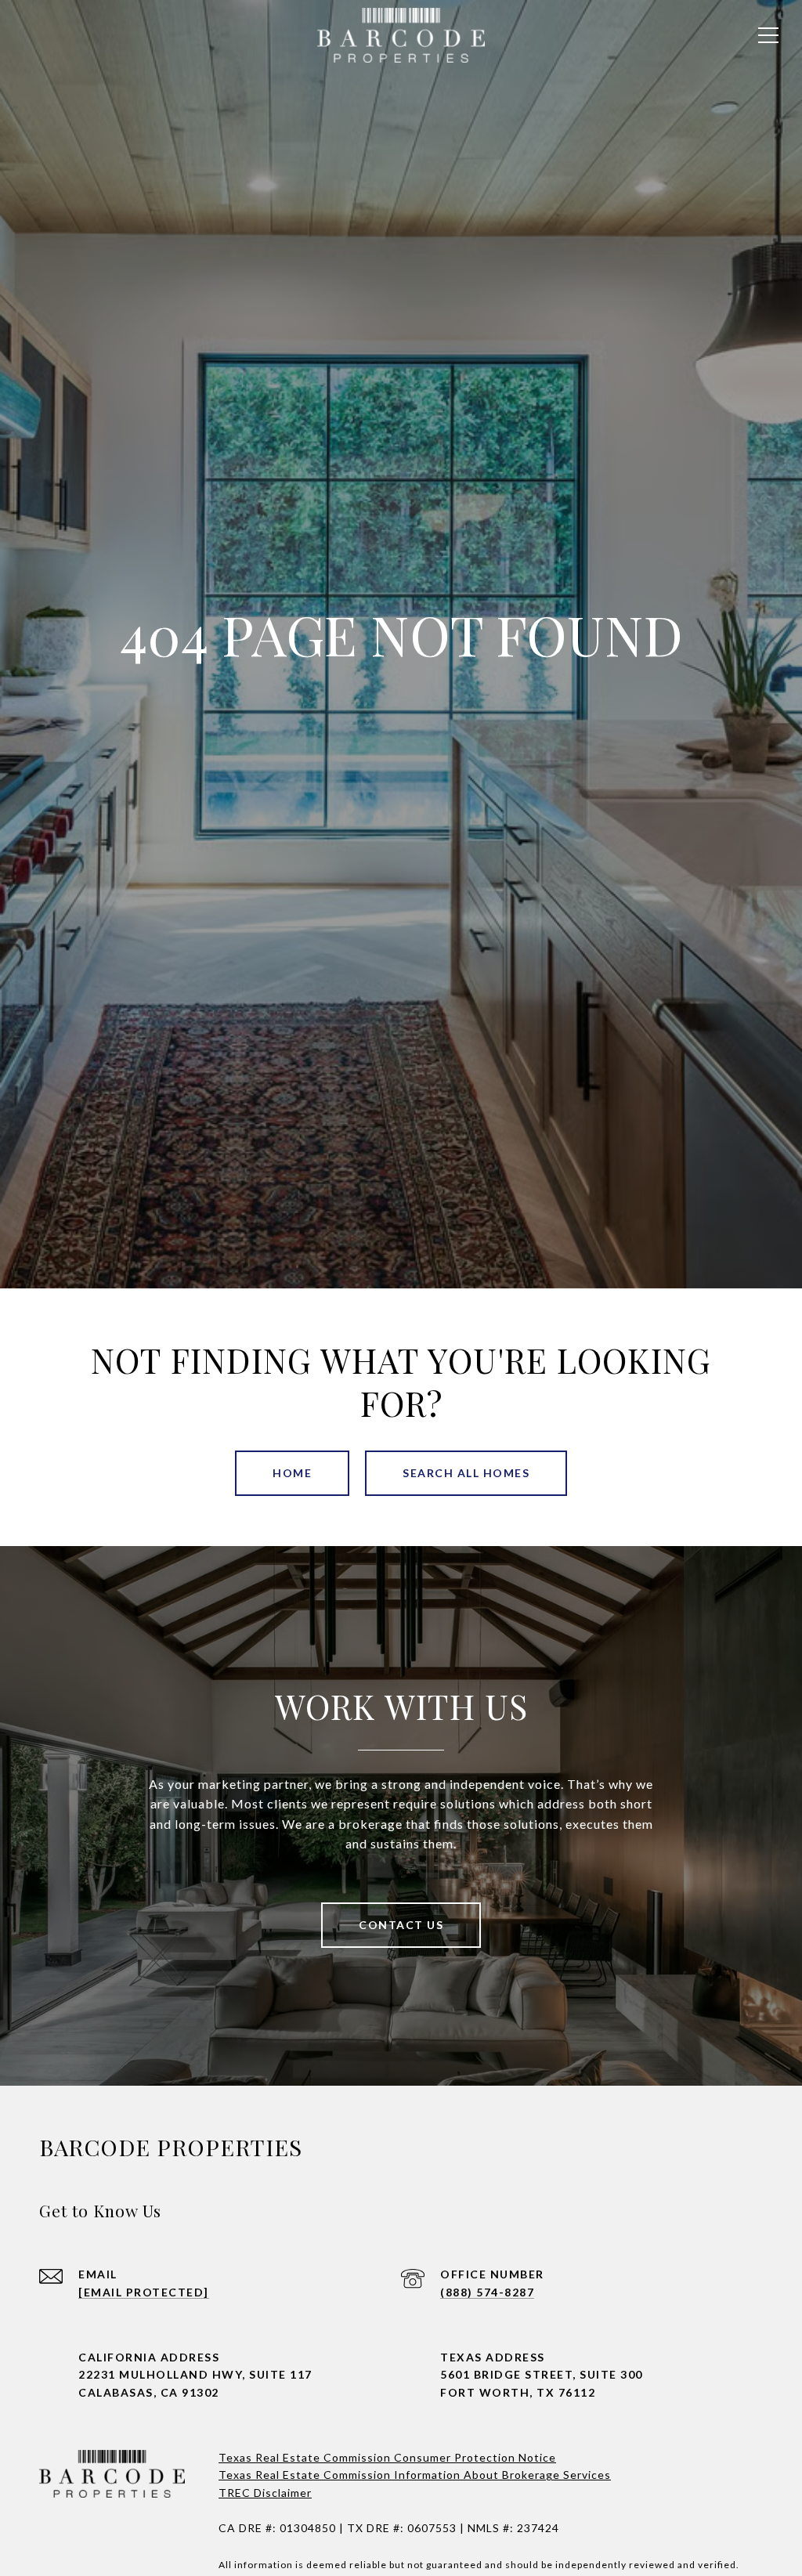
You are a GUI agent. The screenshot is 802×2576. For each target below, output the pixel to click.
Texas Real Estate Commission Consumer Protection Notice (387, 2457)
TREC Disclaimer (265, 2493)
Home (292, 1473)
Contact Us (401, 1925)
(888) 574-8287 (487, 2292)
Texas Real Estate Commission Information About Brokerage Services (415, 2475)
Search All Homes (466, 1473)
